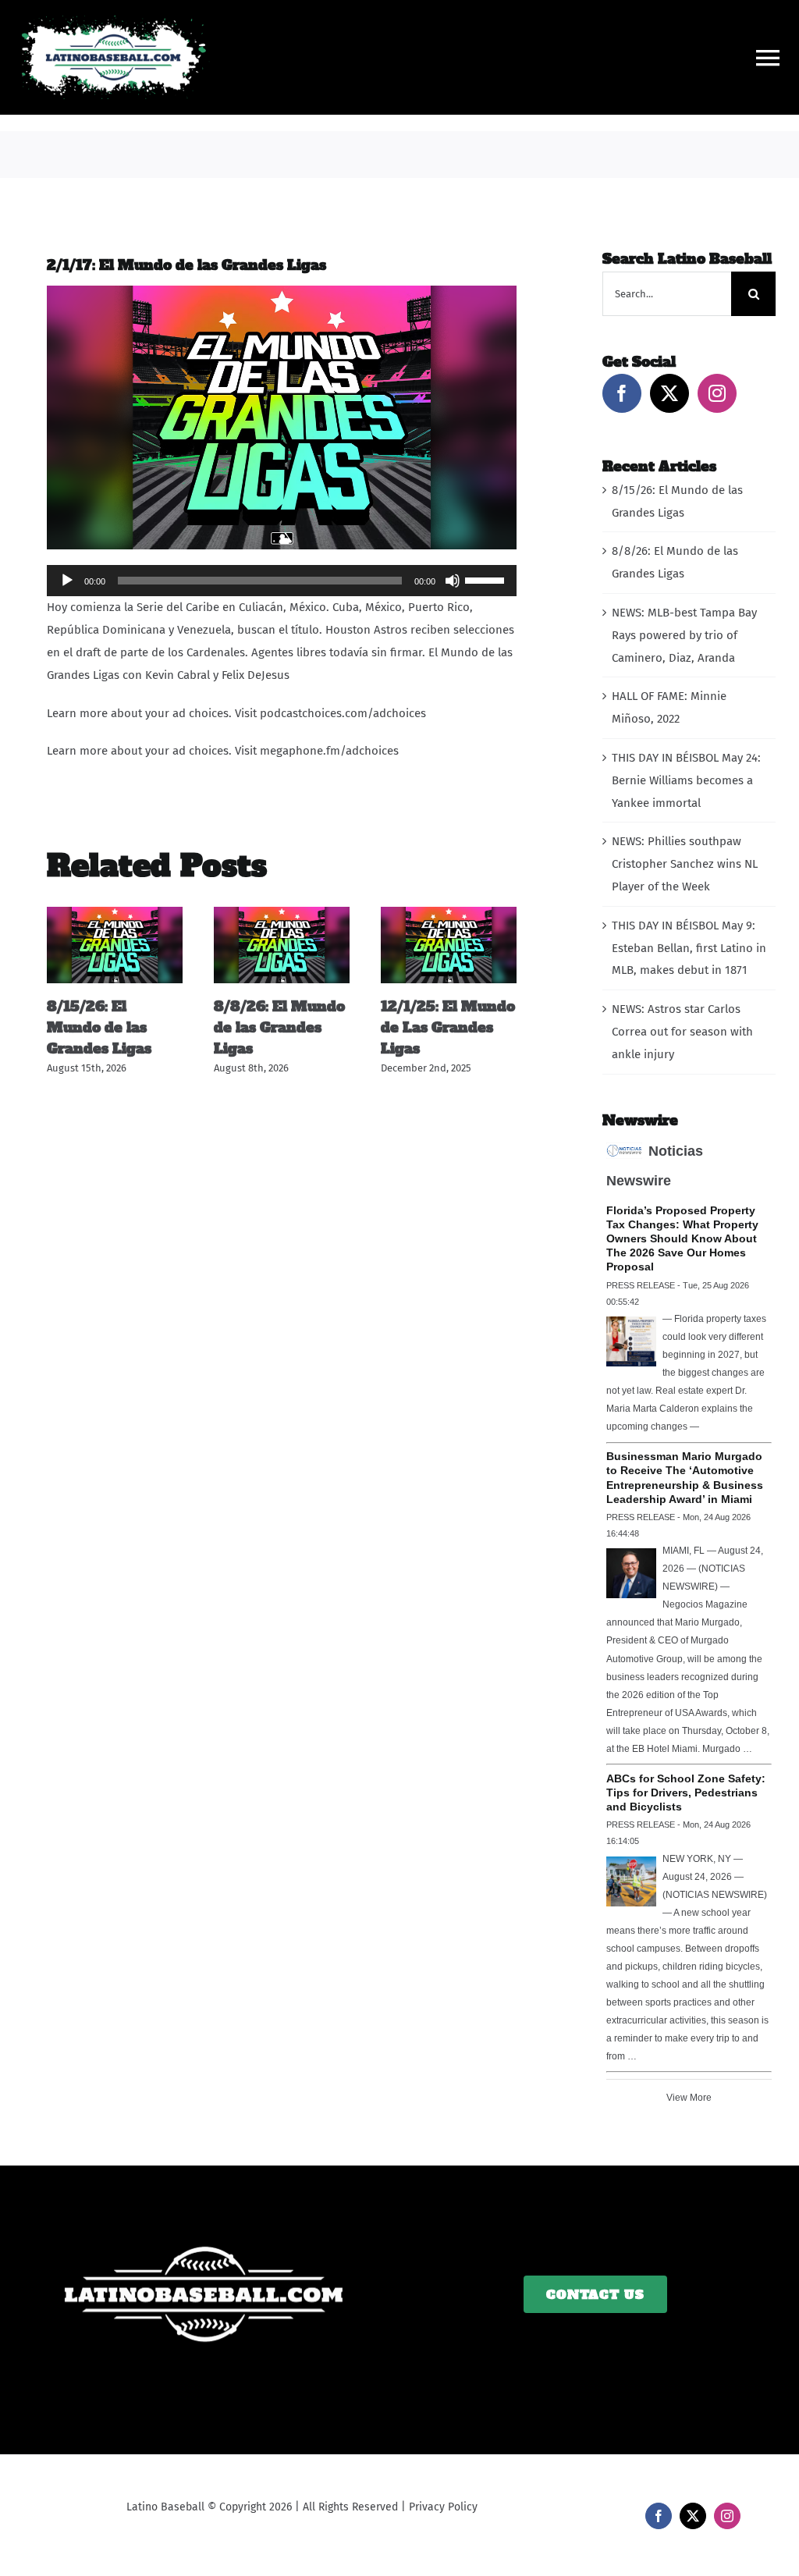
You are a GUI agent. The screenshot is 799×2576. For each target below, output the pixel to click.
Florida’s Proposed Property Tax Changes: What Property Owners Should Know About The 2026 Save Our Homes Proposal (682, 1238)
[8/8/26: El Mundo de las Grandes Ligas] (282, 914)
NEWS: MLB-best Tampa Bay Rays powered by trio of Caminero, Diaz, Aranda (684, 635)
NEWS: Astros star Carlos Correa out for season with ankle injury (682, 1032)
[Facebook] (622, 393)
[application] (282, 581)
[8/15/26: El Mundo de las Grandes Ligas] (115, 914)
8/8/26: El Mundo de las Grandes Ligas (279, 1027)
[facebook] (659, 2516)
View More (689, 2098)
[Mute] (453, 581)
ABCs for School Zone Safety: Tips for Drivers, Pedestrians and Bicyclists (686, 1793)
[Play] (67, 581)
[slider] (487, 579)
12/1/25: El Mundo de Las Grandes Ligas (448, 1027)
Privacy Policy (443, 2507)
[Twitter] (669, 393)
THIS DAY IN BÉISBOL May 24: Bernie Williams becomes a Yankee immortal (686, 780)
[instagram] (727, 2516)
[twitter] (693, 2516)
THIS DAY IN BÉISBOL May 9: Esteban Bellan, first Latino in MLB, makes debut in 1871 (689, 948)
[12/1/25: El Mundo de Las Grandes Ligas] (449, 914)
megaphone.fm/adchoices (329, 751)
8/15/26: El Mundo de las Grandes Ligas (99, 1027)
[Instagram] (717, 393)
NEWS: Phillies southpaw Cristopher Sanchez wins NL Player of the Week (685, 864)
